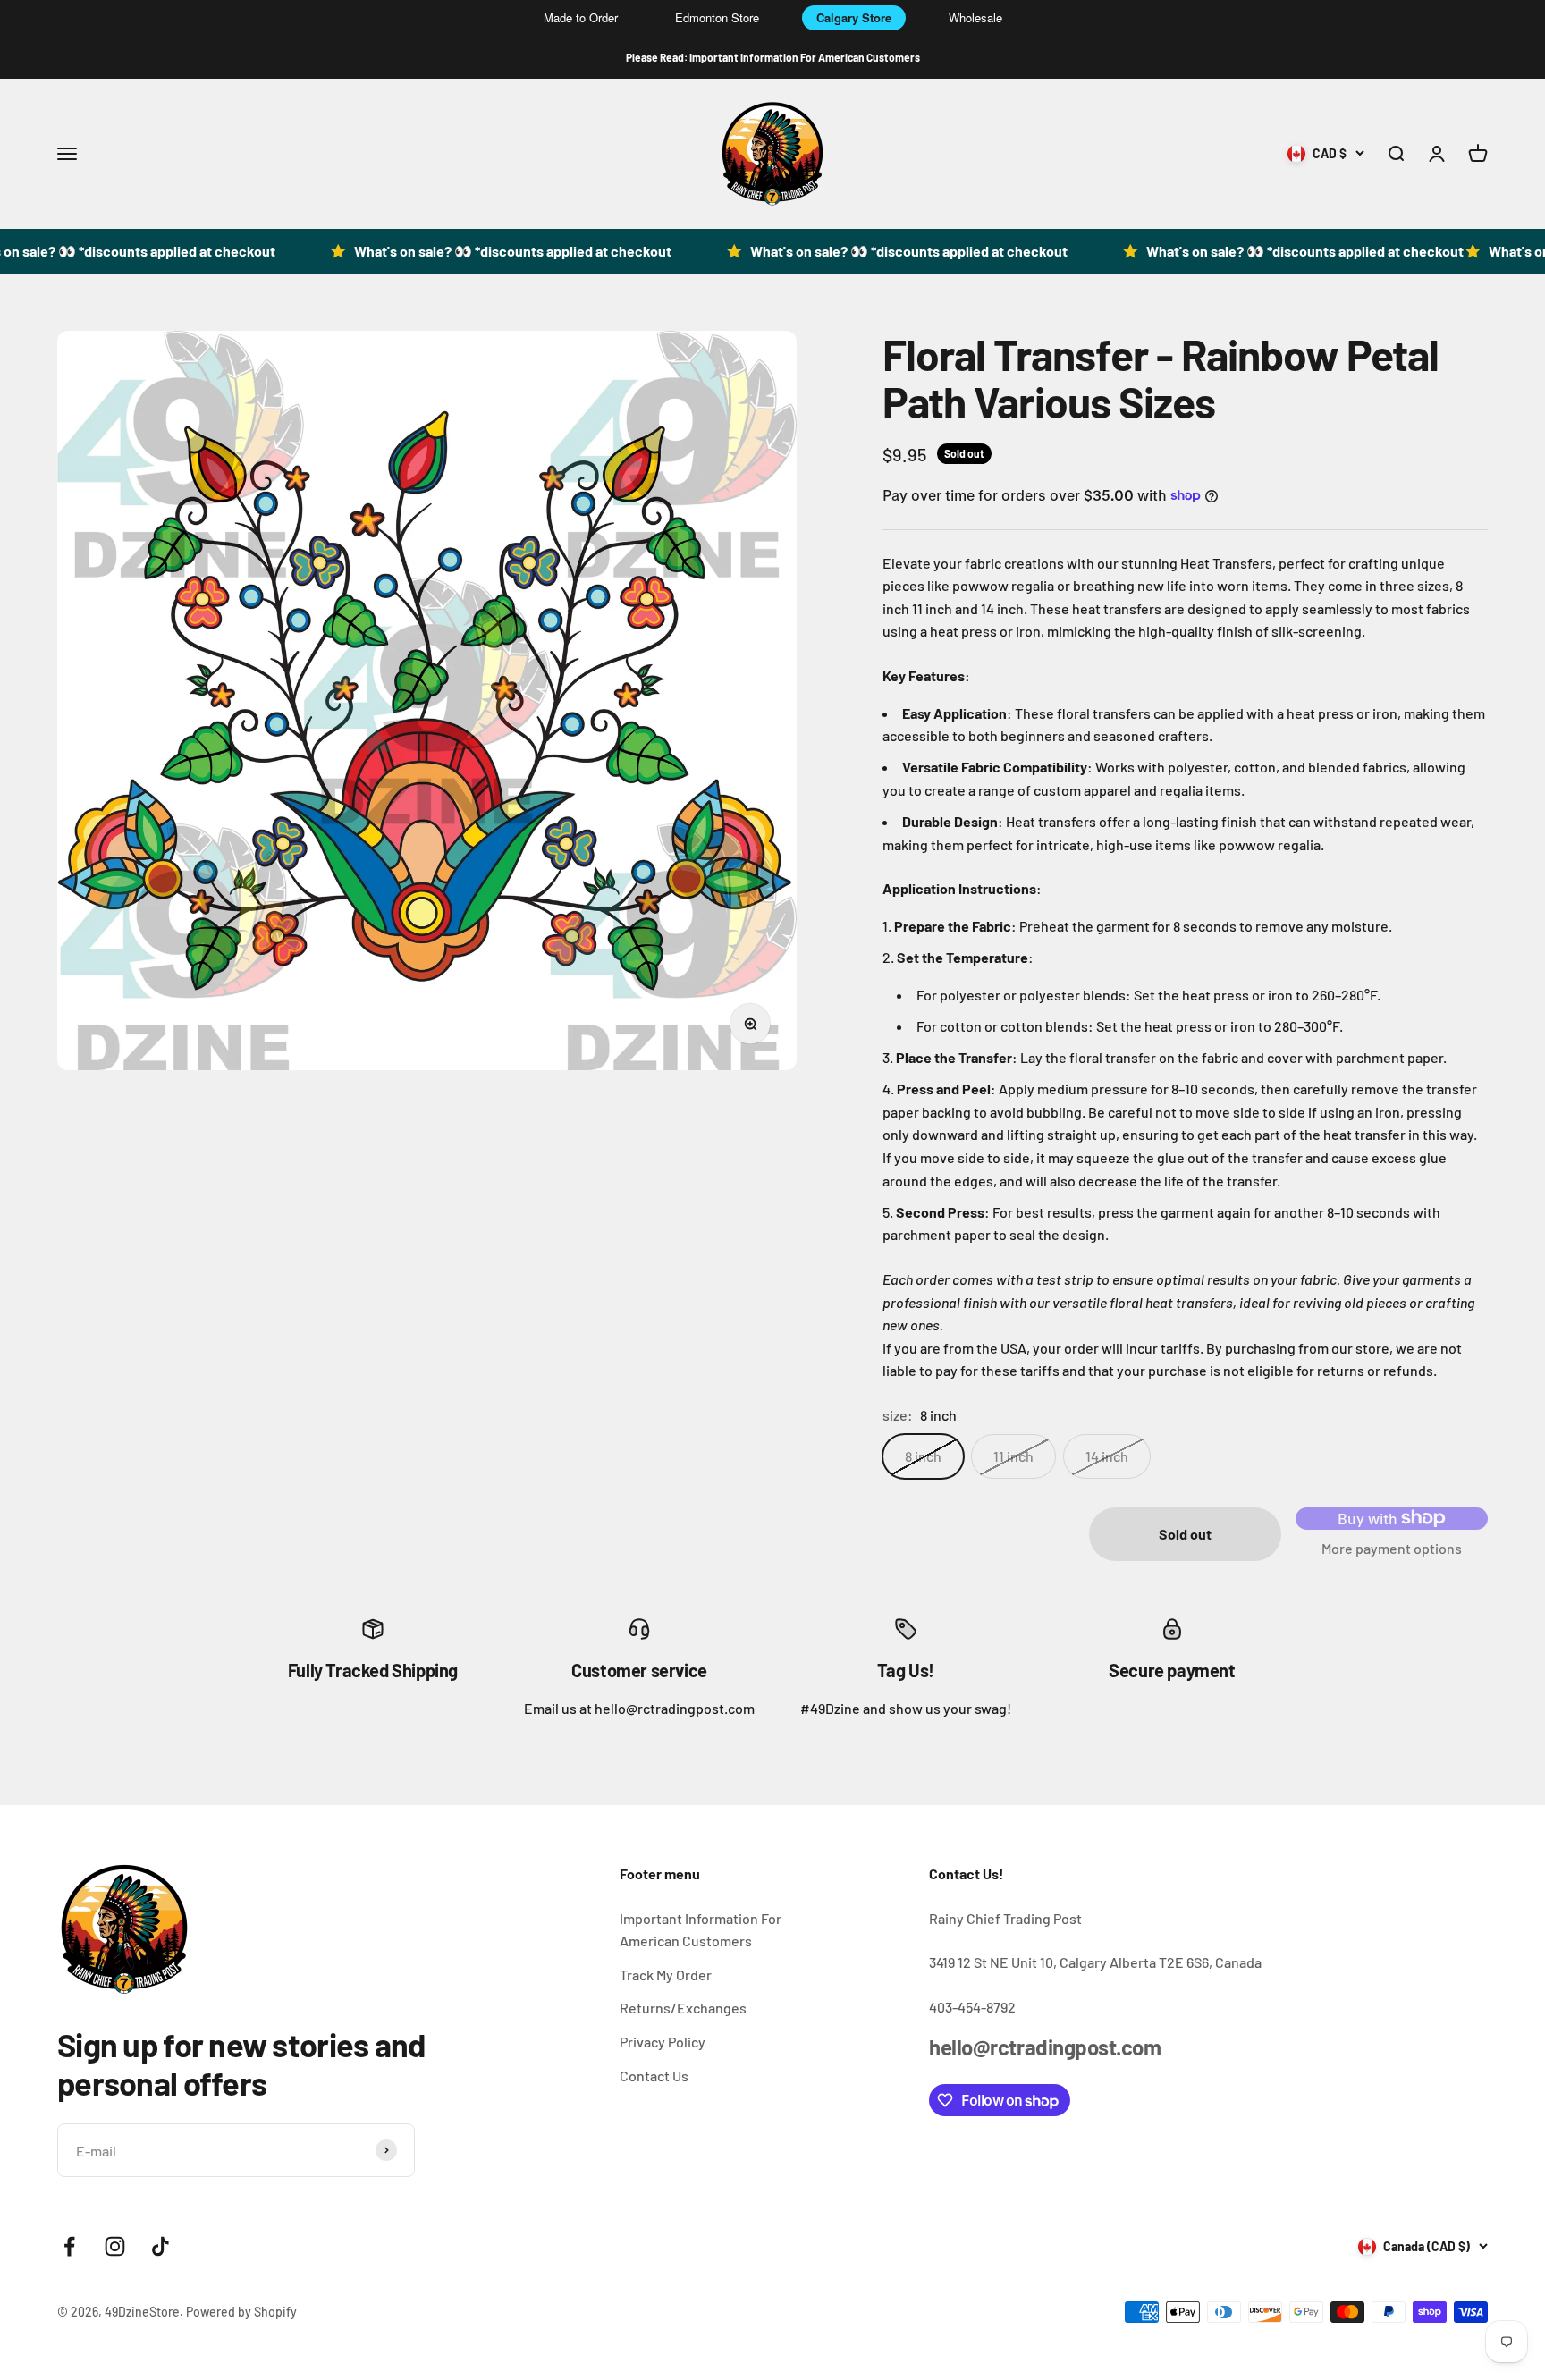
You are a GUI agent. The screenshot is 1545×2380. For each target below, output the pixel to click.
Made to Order (581, 17)
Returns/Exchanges (683, 2008)
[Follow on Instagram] (115, 2246)
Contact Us (654, 2076)
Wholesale (975, 17)
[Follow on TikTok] (160, 2246)
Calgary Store (854, 17)
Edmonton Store (717, 17)
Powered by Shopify (241, 2312)
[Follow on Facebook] (69, 2246)
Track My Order (666, 1975)
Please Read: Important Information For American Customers (773, 57)
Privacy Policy (663, 2042)
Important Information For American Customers (701, 1930)
